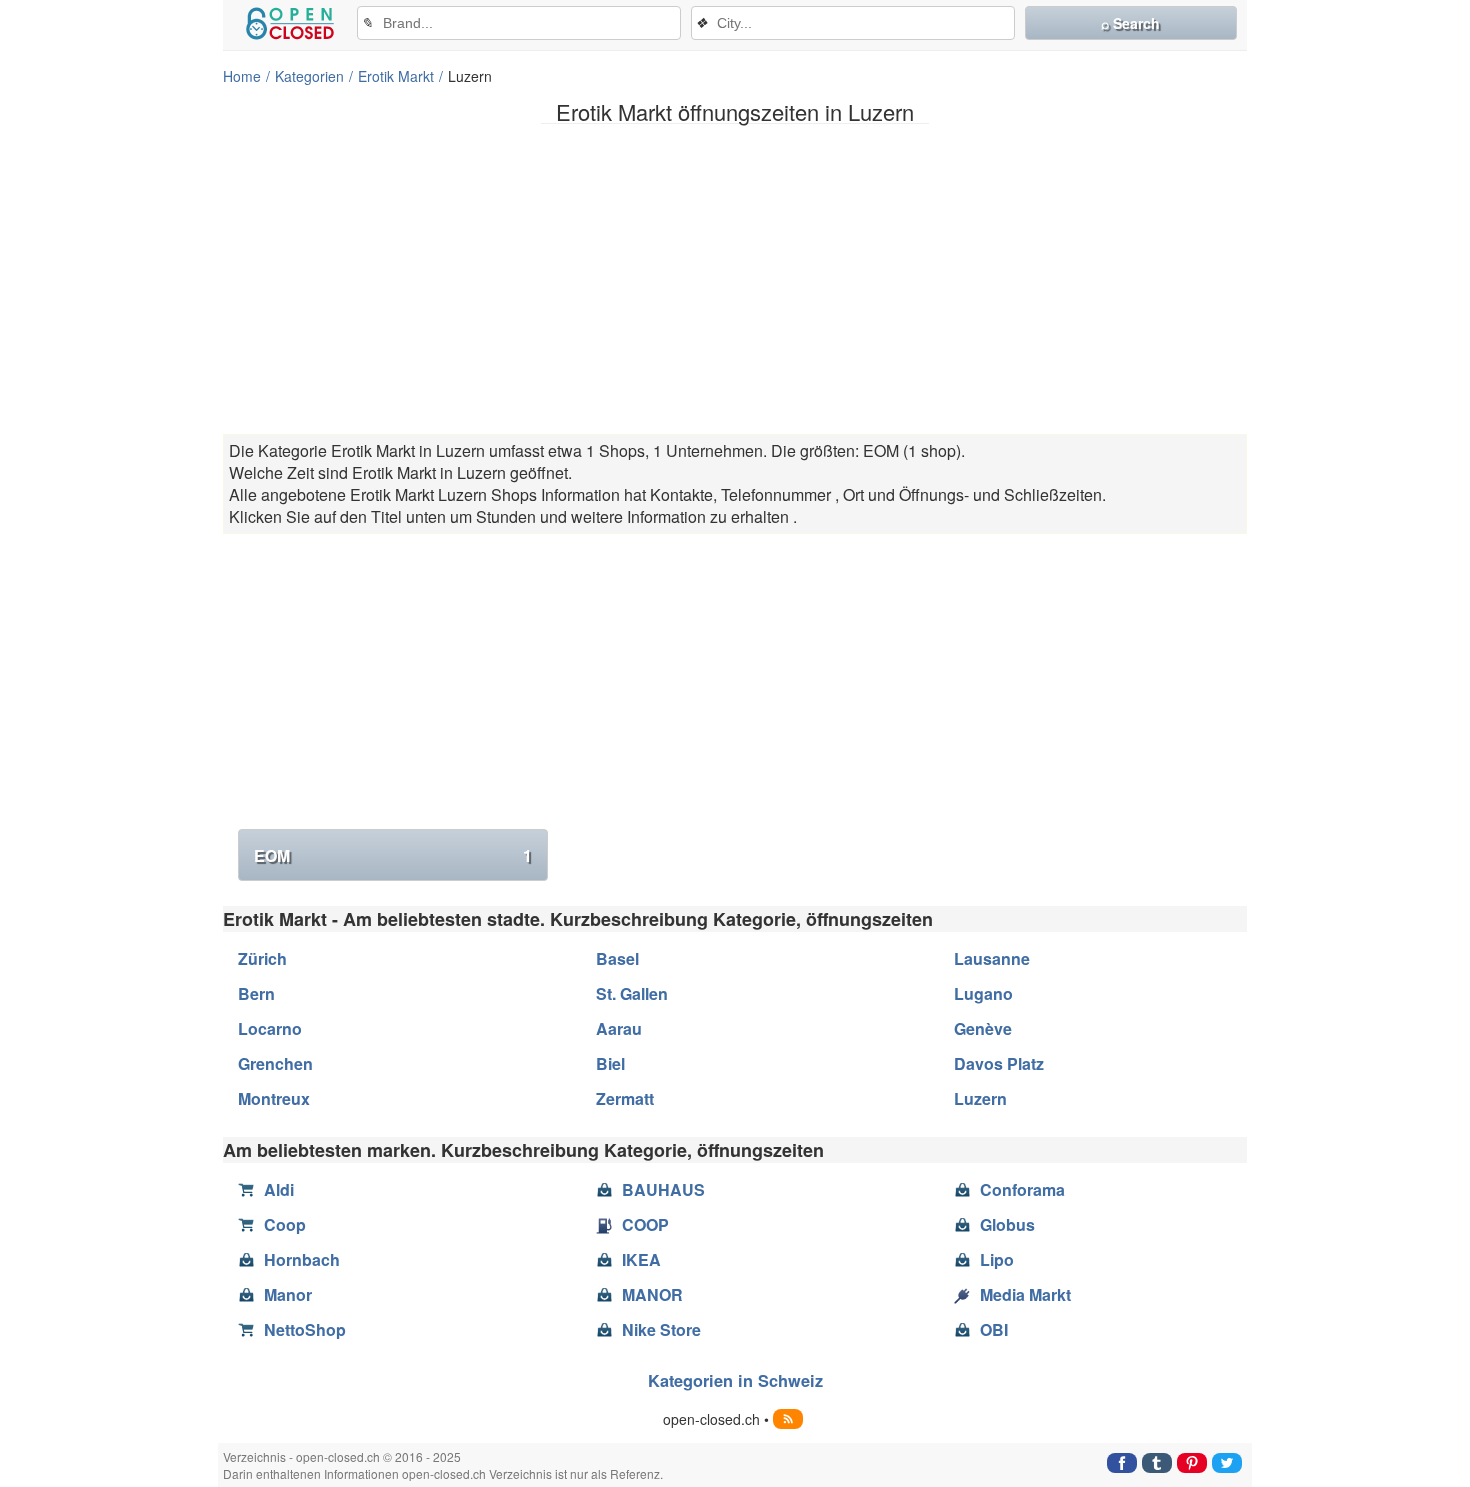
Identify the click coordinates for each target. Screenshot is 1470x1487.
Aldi (279, 1189)
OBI (994, 1329)
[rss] (788, 1419)
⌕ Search (1130, 23)
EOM (393, 855)
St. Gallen (632, 993)
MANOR (652, 1294)
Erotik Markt (396, 76)
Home (242, 76)
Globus (1007, 1224)
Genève (983, 1028)
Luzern (980, 1098)
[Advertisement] (735, 279)
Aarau (619, 1028)
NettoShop (305, 1329)
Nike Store (661, 1329)
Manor (288, 1294)
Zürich (262, 958)
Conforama (1022, 1189)
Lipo (997, 1259)
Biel (610, 1063)
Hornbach (302, 1259)
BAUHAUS (663, 1189)
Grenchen (275, 1063)
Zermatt (625, 1098)
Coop (285, 1224)
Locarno (270, 1028)
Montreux (274, 1098)
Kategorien (309, 76)
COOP (645, 1224)
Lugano (983, 993)
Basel (617, 958)
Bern (256, 993)
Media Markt (1025, 1294)
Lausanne (992, 958)
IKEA (641, 1259)
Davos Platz (999, 1063)
